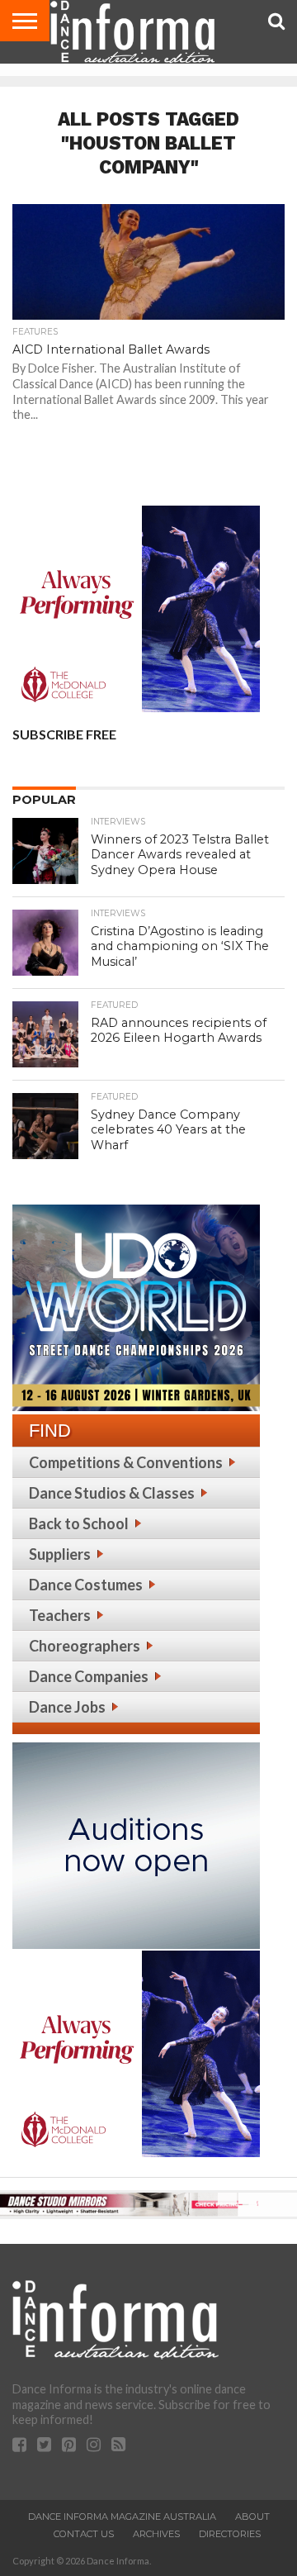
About (252, 2517)
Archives (156, 2534)
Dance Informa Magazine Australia (122, 2517)
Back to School (79, 1523)
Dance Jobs (67, 1707)
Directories (230, 2534)
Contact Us (84, 2534)
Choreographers (85, 1646)
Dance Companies (89, 1676)
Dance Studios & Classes (112, 1493)
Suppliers (60, 1554)
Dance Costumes (86, 1585)
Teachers (60, 1615)
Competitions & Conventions (126, 1462)
